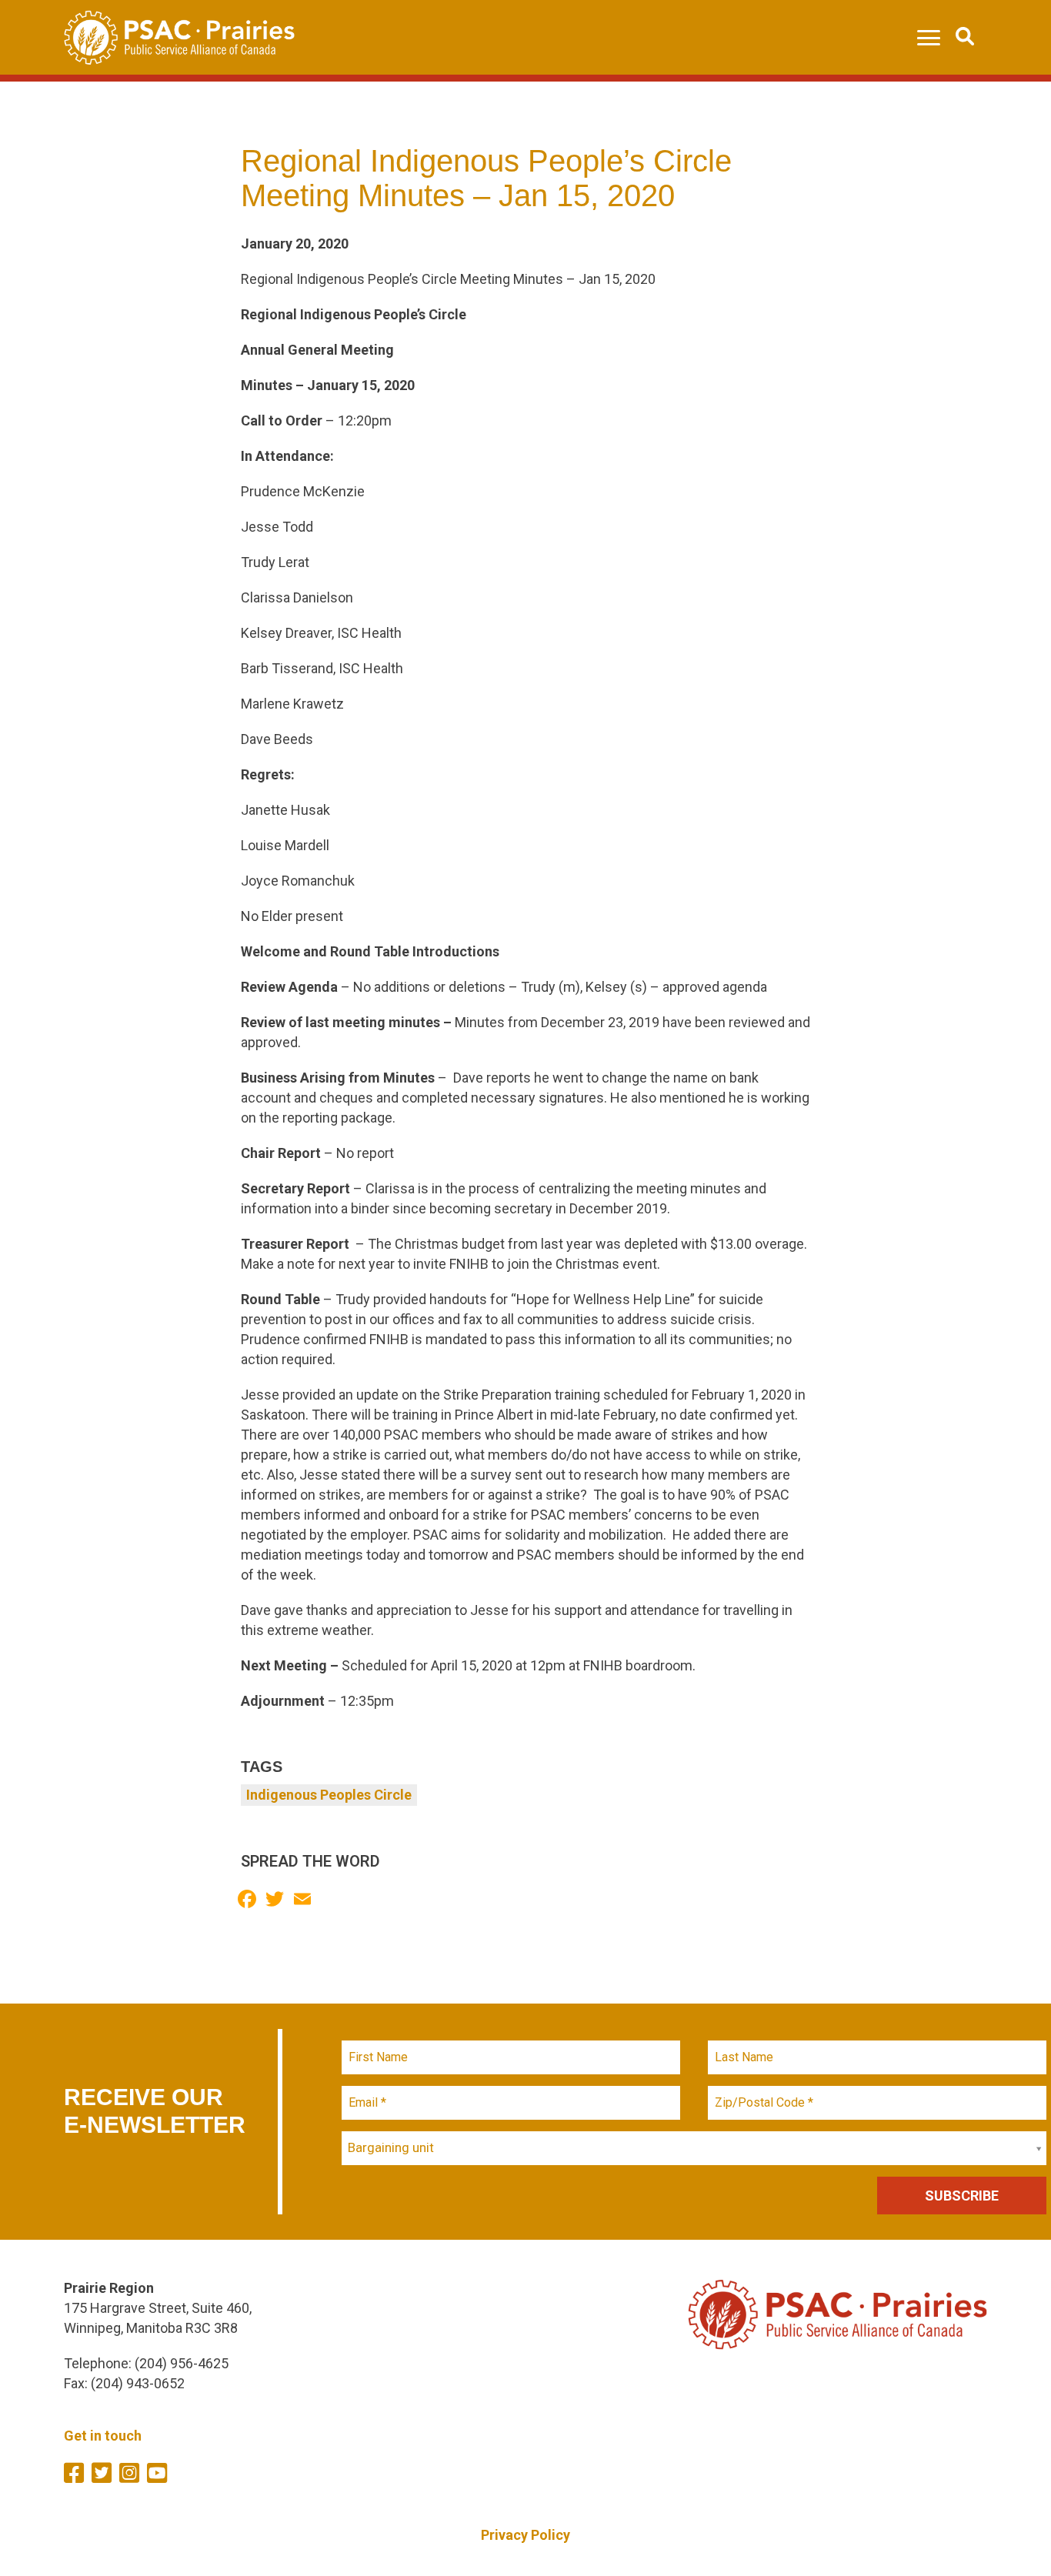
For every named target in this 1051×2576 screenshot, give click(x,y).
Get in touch (103, 2436)
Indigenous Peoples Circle (329, 1795)
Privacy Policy (525, 2535)
